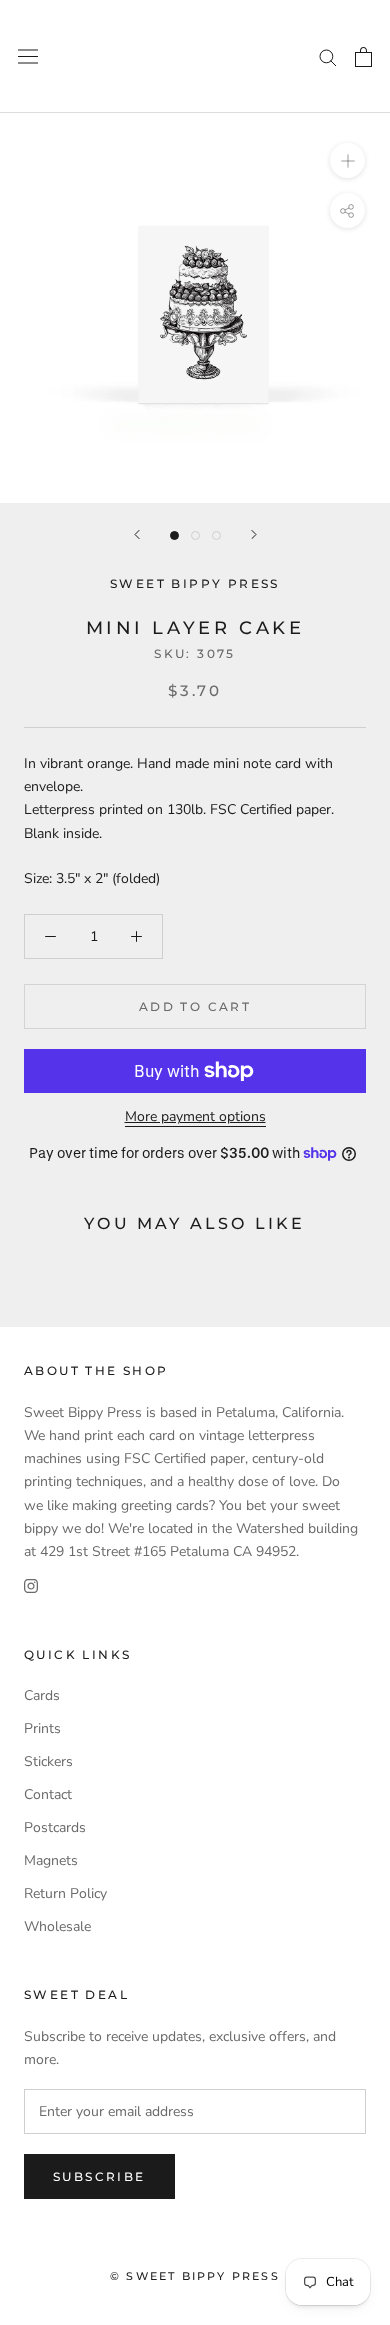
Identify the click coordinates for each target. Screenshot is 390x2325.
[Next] (254, 534)
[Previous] (137, 534)
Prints (42, 1728)
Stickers (48, 1761)
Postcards (55, 1827)
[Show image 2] (195, 535)
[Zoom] (347, 160)
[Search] (328, 56)
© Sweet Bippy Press (195, 2276)
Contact (48, 1794)
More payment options (195, 1116)
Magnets (51, 1860)
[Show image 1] (174, 535)
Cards (42, 1695)
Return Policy (65, 1893)
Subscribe (99, 2176)
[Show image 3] (216, 535)
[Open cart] (363, 57)
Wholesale (57, 1926)
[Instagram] (31, 1585)
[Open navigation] (28, 56)
